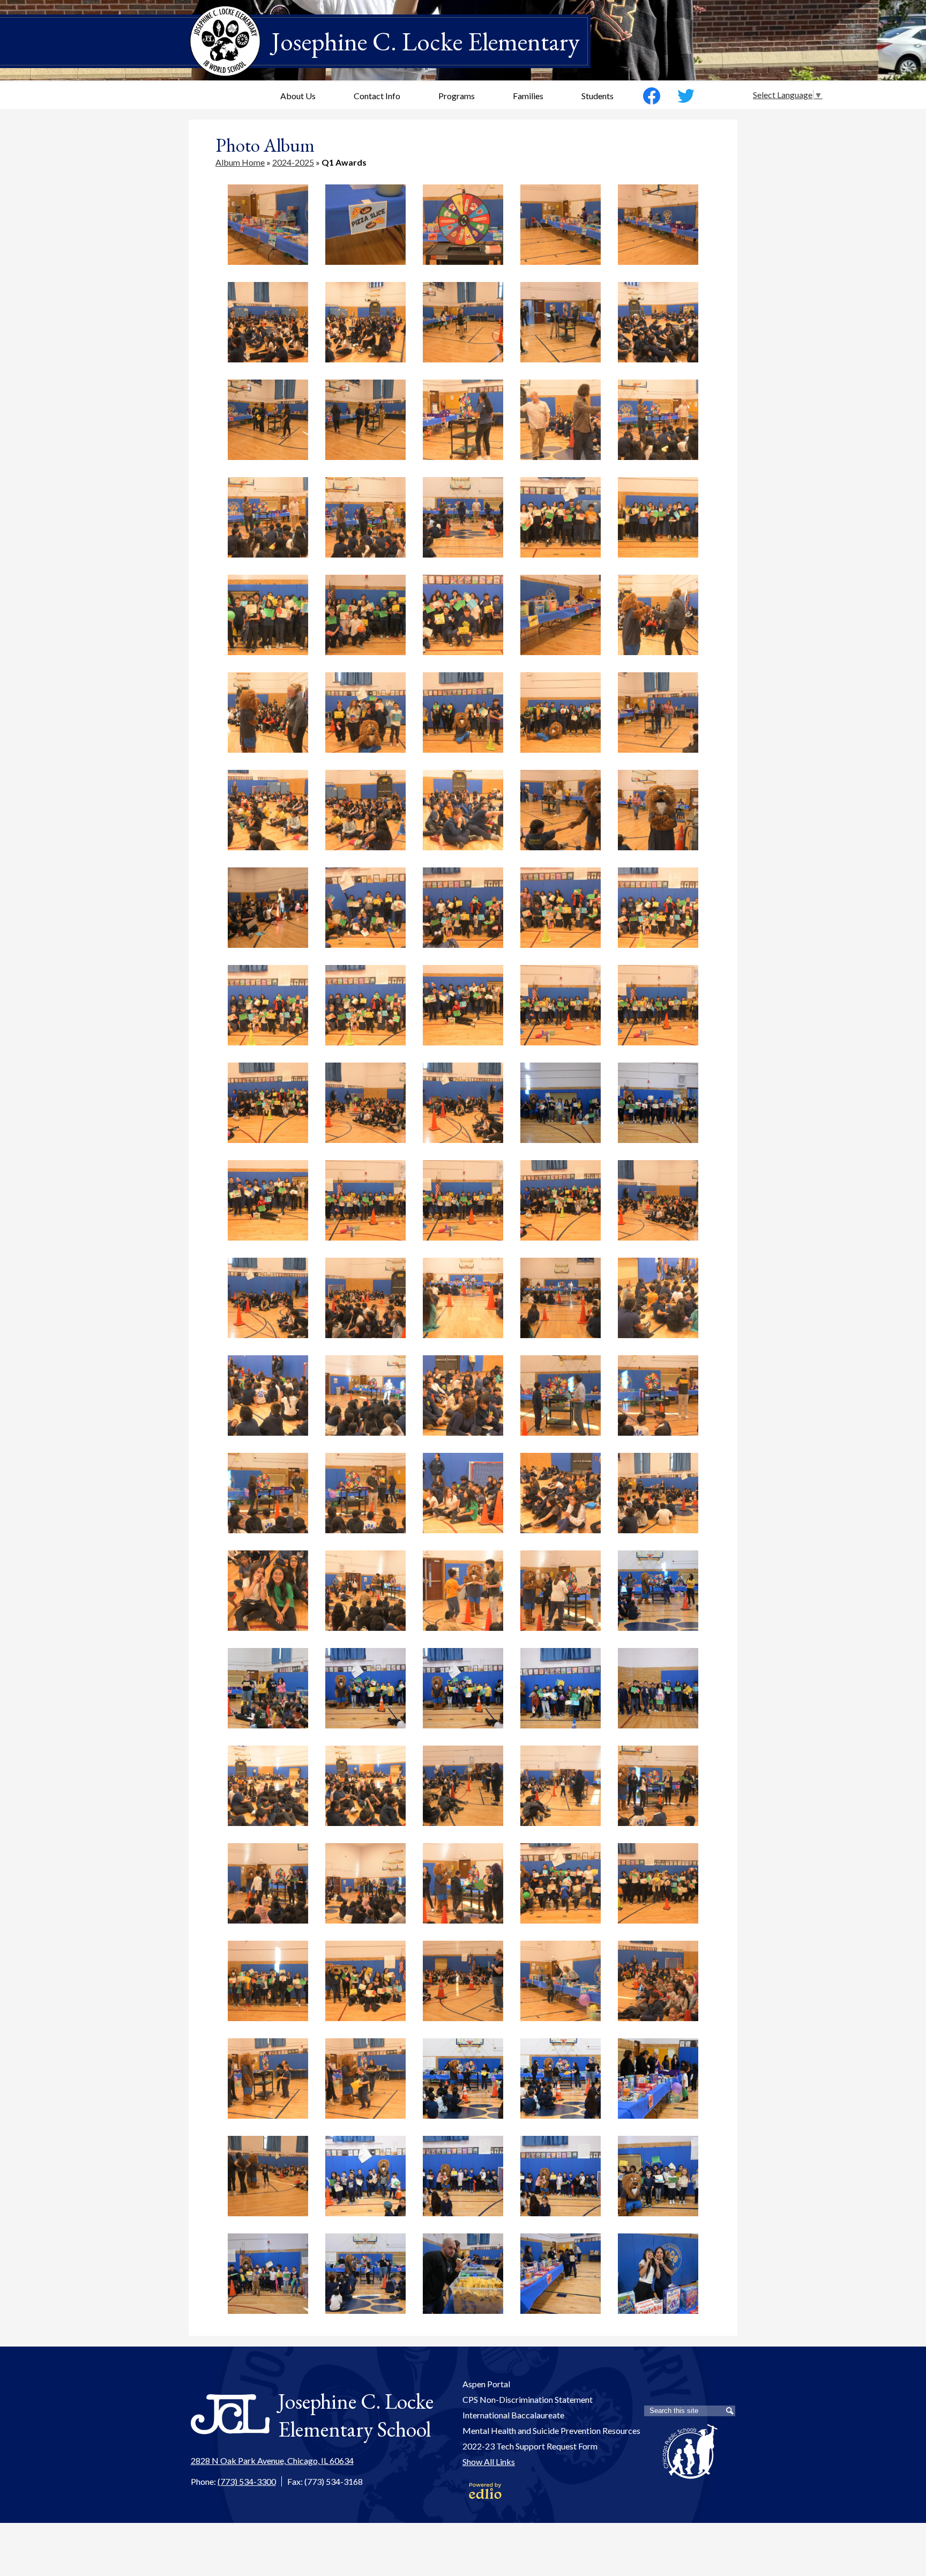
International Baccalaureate (513, 2415)
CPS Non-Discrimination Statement (528, 2399)
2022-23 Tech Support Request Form (530, 2446)
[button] (298, 95)
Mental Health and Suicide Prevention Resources (551, 2430)
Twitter (686, 96)
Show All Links (489, 2462)
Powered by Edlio (485, 2491)
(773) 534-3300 (247, 2481)
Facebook (652, 96)
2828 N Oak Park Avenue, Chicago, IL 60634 (272, 2460)
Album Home (240, 162)
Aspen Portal (486, 2384)
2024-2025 (293, 162)
